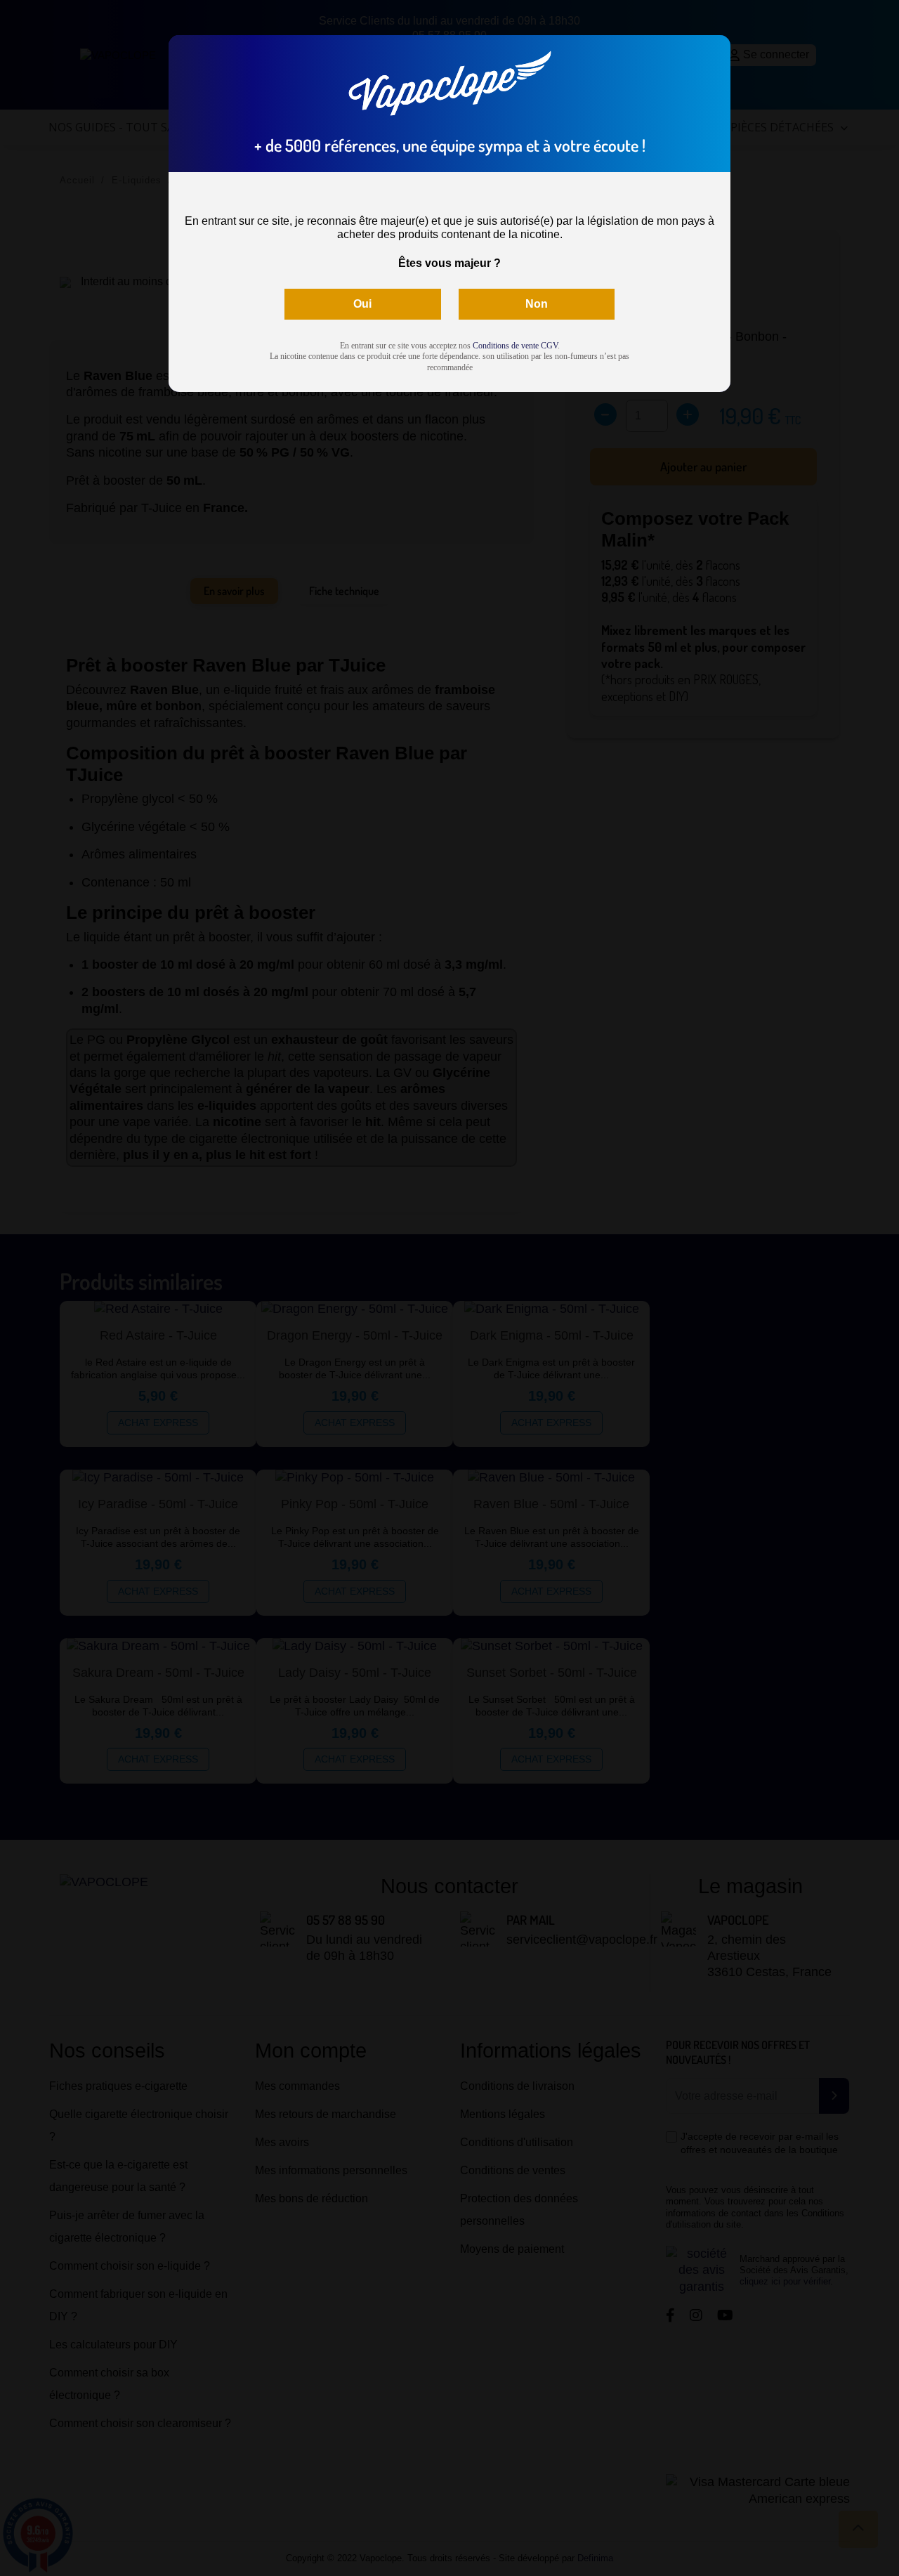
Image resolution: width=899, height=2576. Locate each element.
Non (537, 304)
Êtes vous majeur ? (449, 263)
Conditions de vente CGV (515, 346)
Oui (362, 304)
